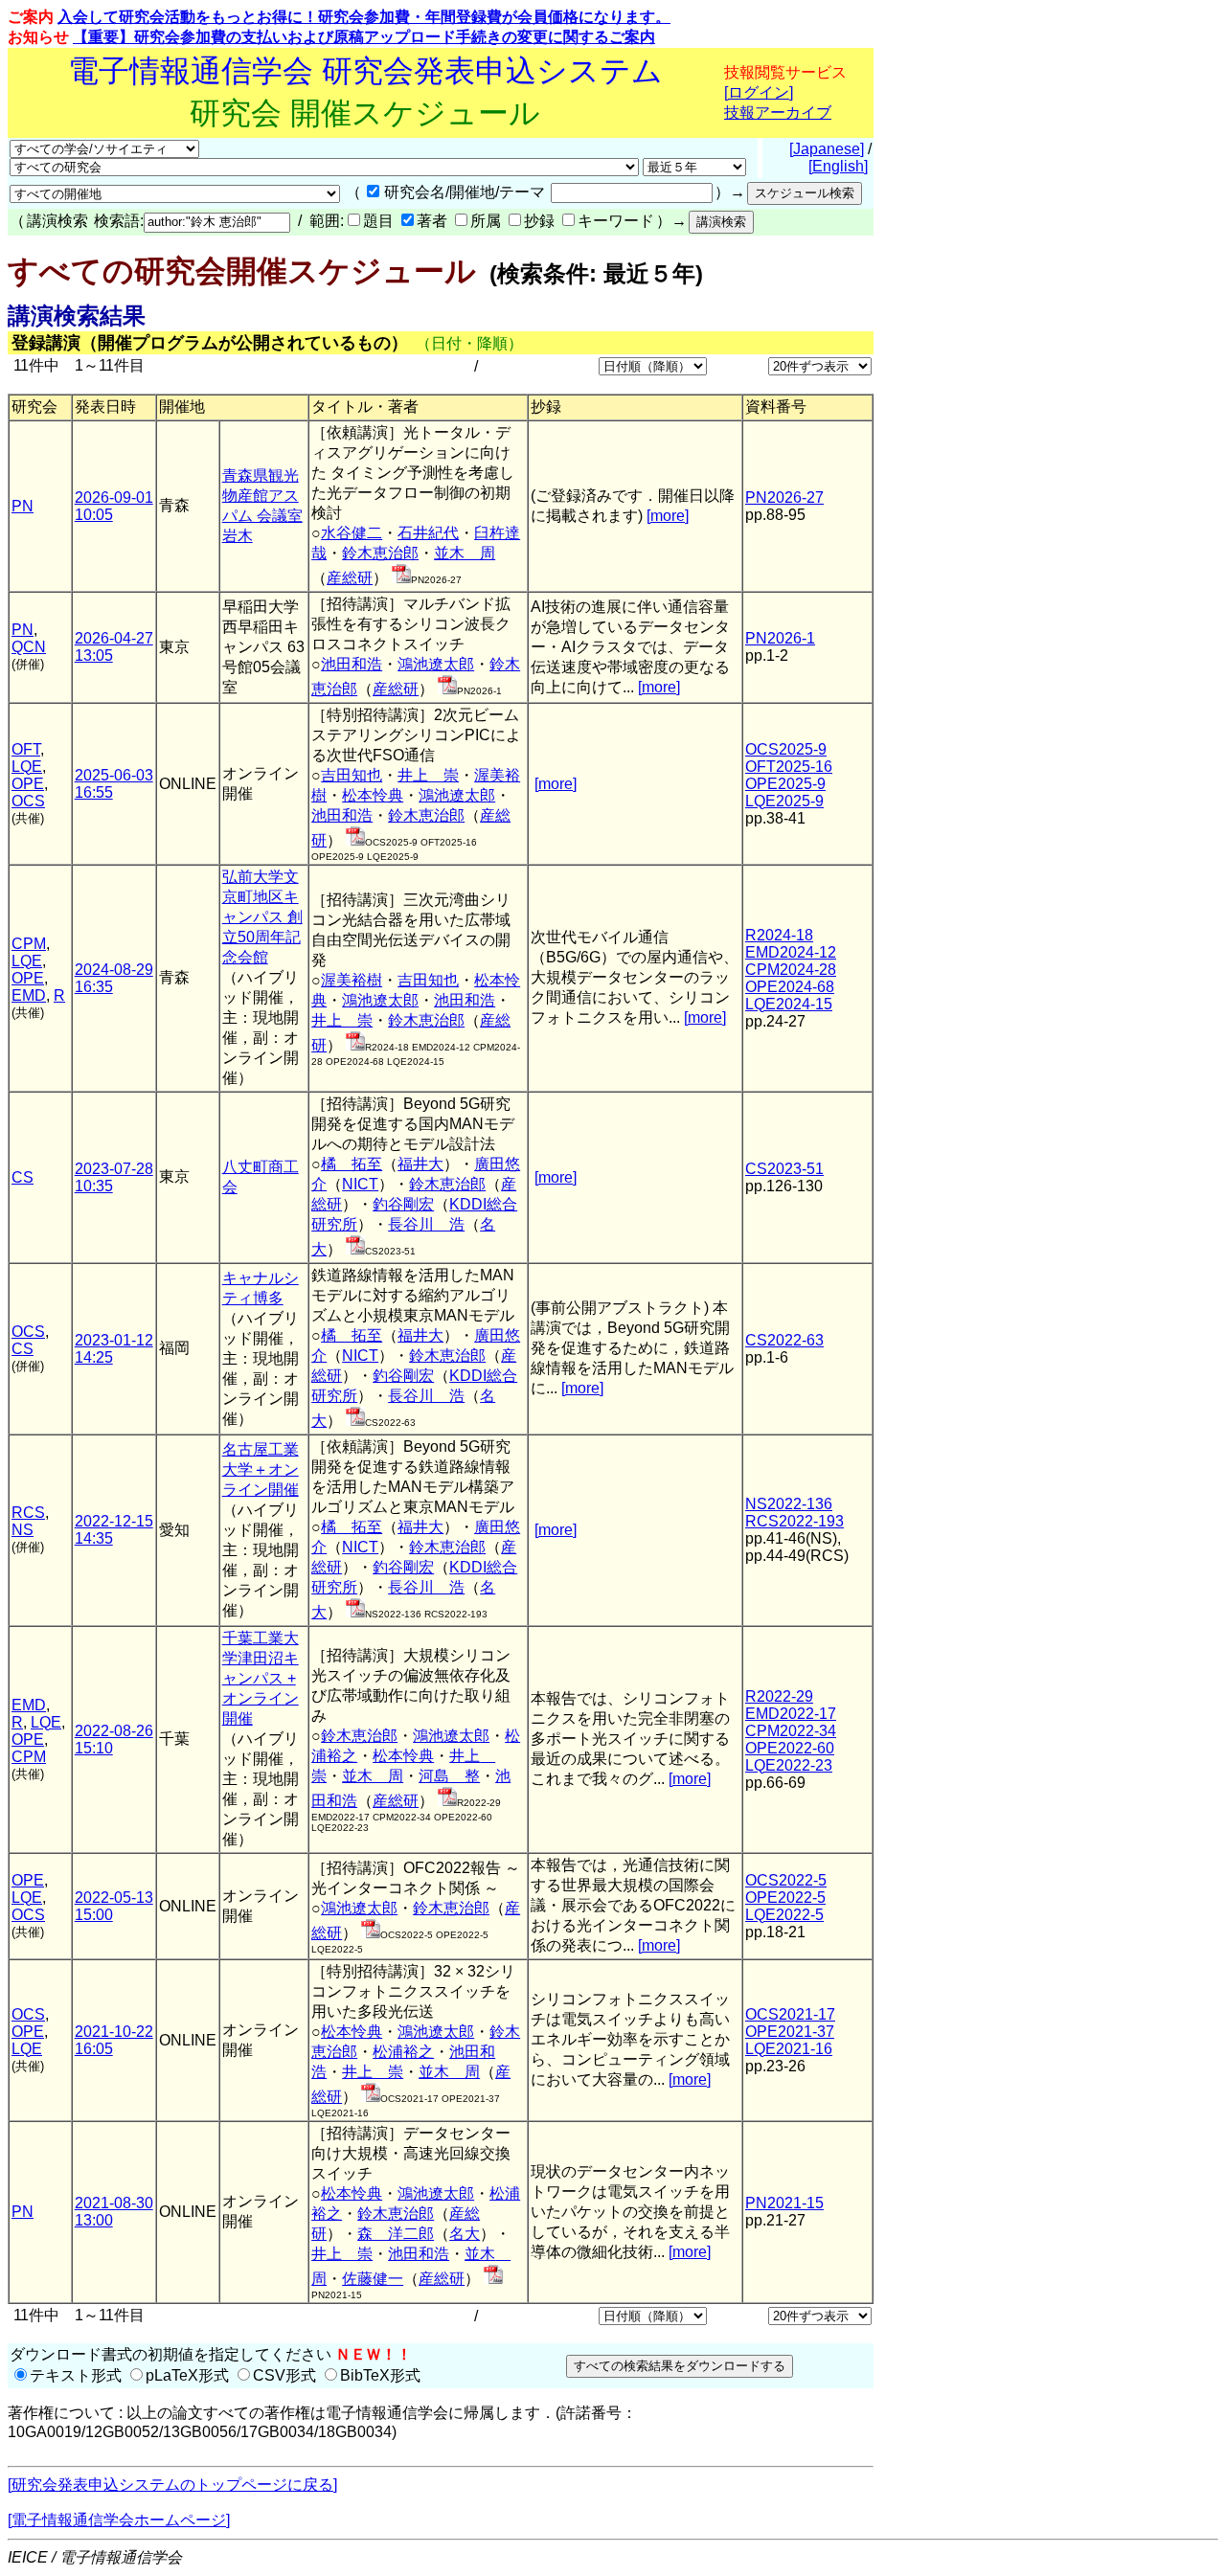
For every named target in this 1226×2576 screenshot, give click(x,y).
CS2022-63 (784, 1340)
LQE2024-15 (789, 1004)
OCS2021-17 (790, 2014)
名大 (465, 2234)
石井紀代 (428, 533)
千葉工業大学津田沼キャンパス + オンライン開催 (261, 1678)
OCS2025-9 (786, 749)
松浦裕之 (403, 2052)
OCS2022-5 (786, 1880)
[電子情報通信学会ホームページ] (119, 2520)
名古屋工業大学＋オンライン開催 (261, 1469)
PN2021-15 (784, 2203)
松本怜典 (373, 795)
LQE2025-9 (784, 801)
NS (23, 1530)
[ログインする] (401, 578)
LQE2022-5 (784, 1915)
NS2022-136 (789, 1504)
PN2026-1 (780, 638)
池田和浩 (352, 664)
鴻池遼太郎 (436, 664)
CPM (29, 944)
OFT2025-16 (789, 767)
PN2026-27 (784, 497)
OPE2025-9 (785, 784)
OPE (28, 784)
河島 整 (449, 1776)
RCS (28, 1513)
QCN (29, 647)
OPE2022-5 (785, 1898)
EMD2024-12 (791, 952)
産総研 (350, 578)
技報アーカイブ (778, 113)
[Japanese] (827, 149)
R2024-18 (779, 935)
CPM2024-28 (791, 970)
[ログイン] (759, 92)
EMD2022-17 (791, 1714)
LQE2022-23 (789, 1765)
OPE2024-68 (790, 987)
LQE (27, 767)
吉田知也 (352, 775)
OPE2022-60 (790, 1748)
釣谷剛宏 (403, 1204)
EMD (29, 995)
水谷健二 (352, 533)
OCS (28, 801)
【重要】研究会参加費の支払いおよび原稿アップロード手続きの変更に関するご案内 (364, 37)
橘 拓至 (352, 1164)
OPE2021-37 (790, 2032)
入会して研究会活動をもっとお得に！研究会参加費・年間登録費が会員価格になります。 (364, 17)
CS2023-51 (784, 1169)
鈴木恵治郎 (380, 553)
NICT (360, 1184)
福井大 (420, 1164)
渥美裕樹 (352, 980)
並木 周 (465, 553)
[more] (668, 516)
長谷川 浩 (426, 1224)
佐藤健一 (373, 2279)
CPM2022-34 (791, 1731)
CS (23, 1177)
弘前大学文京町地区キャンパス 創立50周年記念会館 (262, 917)
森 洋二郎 (396, 2234)
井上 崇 (428, 775)
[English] (838, 166)
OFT (26, 749)
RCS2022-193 (795, 1521)
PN (23, 506)
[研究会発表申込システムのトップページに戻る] (172, 2485)
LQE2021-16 (789, 2049)
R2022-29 (779, 1696)
